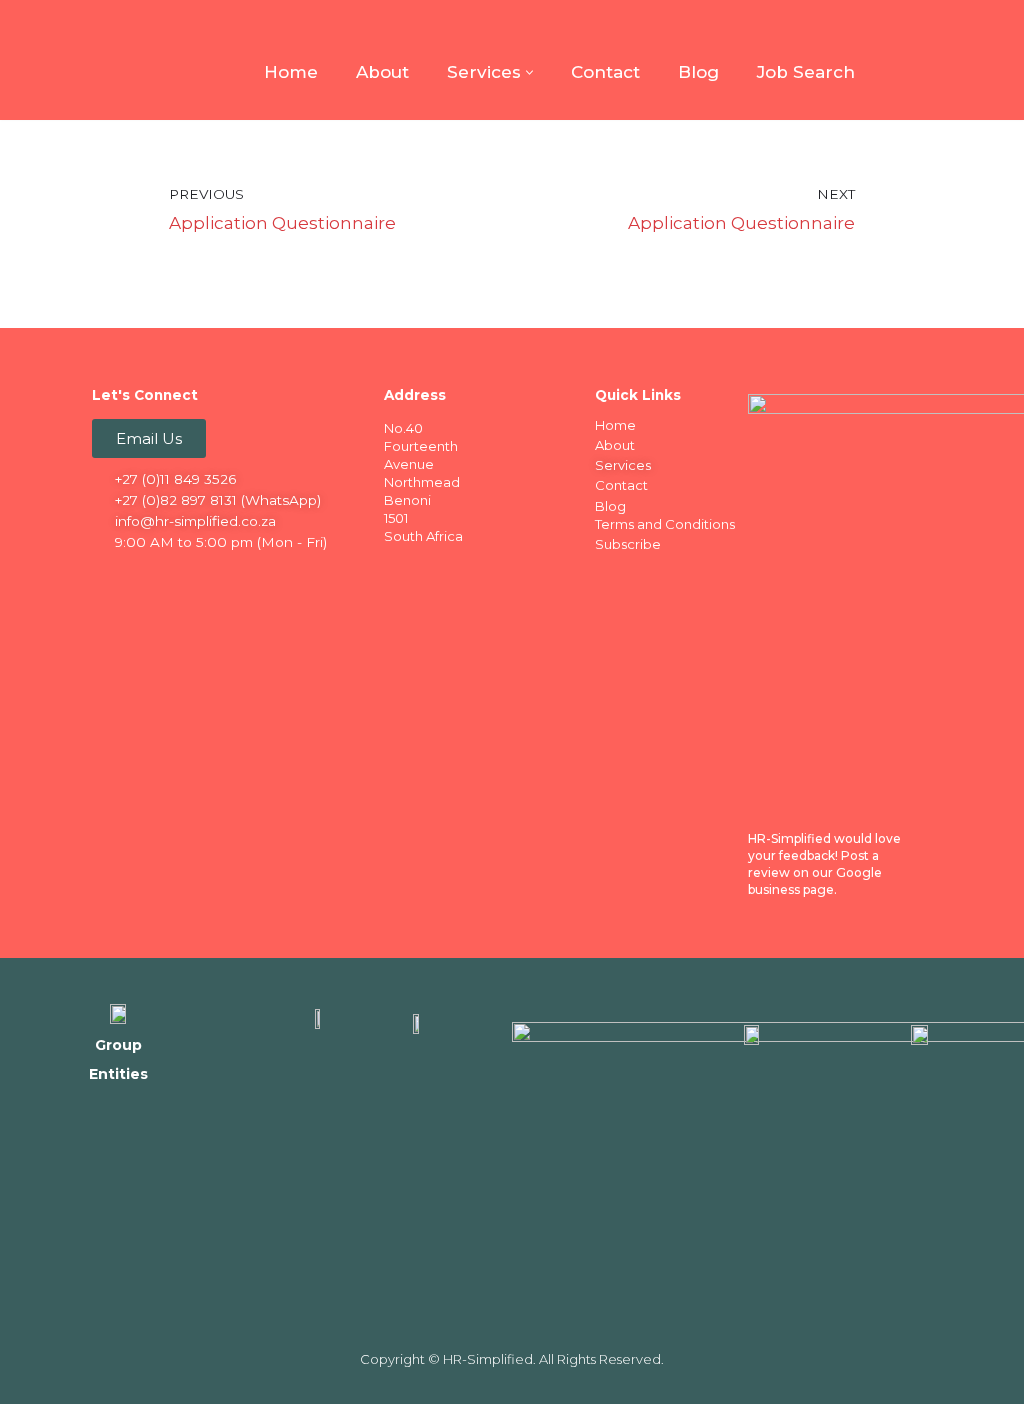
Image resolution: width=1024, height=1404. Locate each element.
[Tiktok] (265, 577)
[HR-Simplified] (120, 60)
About (382, 72)
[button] (529, 72)
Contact (605, 72)
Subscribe (628, 544)
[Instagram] (187, 577)
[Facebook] (109, 577)
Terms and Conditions (665, 524)
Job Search (806, 72)
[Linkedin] (148, 577)
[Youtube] (226, 577)
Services (623, 465)
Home (291, 72)
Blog (698, 72)
